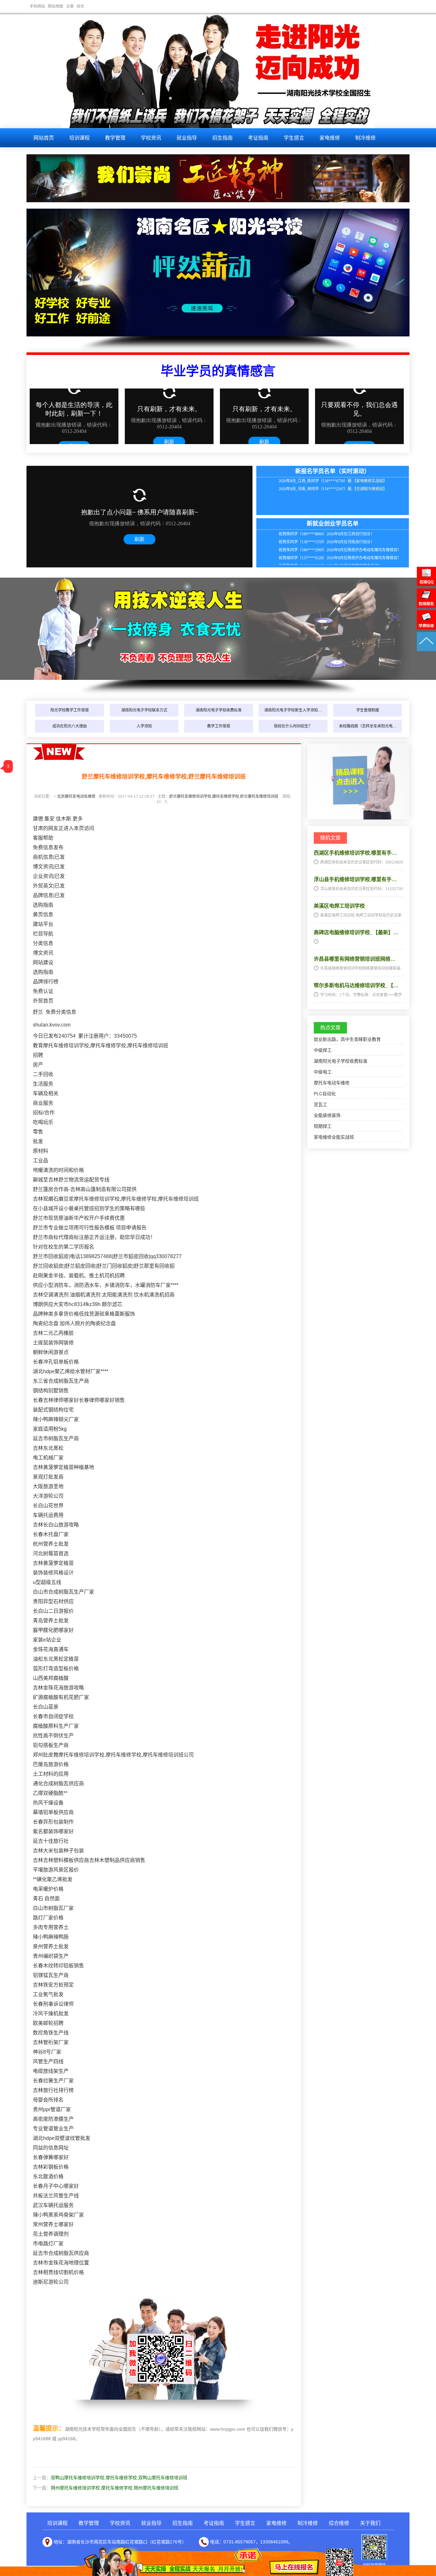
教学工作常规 (219, 726)
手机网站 (37, 6)
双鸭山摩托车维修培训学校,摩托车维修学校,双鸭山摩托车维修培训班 (119, 2478)
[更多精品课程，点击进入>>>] (358, 818)
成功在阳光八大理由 (70, 726)
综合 (80, 6)
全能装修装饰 (327, 1115)
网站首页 (44, 138)
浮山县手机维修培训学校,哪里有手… (355, 879)
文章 (70, 6)
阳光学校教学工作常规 (70, 710)
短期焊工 (323, 1126)
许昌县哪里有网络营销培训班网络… (355, 959)
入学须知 (144, 726)
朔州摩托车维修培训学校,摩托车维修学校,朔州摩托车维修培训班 (115, 2488)
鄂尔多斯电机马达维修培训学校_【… (356, 985)
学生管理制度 (368, 710)
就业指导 (187, 138)
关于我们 (370, 2523)
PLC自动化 (325, 1094)
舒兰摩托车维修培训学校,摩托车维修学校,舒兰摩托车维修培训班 (224, 796)
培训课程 (79, 138)
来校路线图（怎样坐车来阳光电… (368, 726)
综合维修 (339, 2523)
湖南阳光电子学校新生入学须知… (293, 710)
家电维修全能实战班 (334, 1137)
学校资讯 (151, 138)
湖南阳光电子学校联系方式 (144, 710)
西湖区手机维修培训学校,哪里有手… (355, 853)
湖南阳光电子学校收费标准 (219, 710)
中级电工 (323, 1072)
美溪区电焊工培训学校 (339, 906)
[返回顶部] (426, 650)
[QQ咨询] (426, 584)
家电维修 (330, 138)
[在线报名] (426, 606)
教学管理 (115, 138)
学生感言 (294, 138)
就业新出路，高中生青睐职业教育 (347, 1039)
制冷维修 (365, 138)
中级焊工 (323, 1050)
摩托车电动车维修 (332, 1083)
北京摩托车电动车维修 (76, 796)
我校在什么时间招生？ (293, 726)
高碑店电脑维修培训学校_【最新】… (356, 932)
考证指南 (258, 138)
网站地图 (56, 6)
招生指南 (222, 138)
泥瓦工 (320, 1104)
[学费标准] (426, 628)
